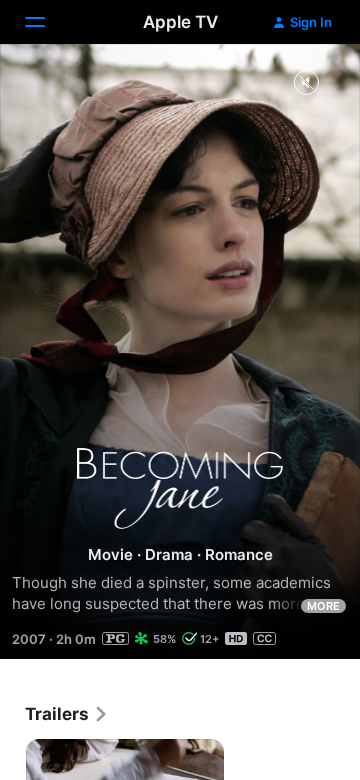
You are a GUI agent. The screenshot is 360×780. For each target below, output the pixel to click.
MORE (323, 606)
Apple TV (180, 22)
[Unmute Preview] (306, 83)
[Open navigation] (47, 22)
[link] (67, 714)
